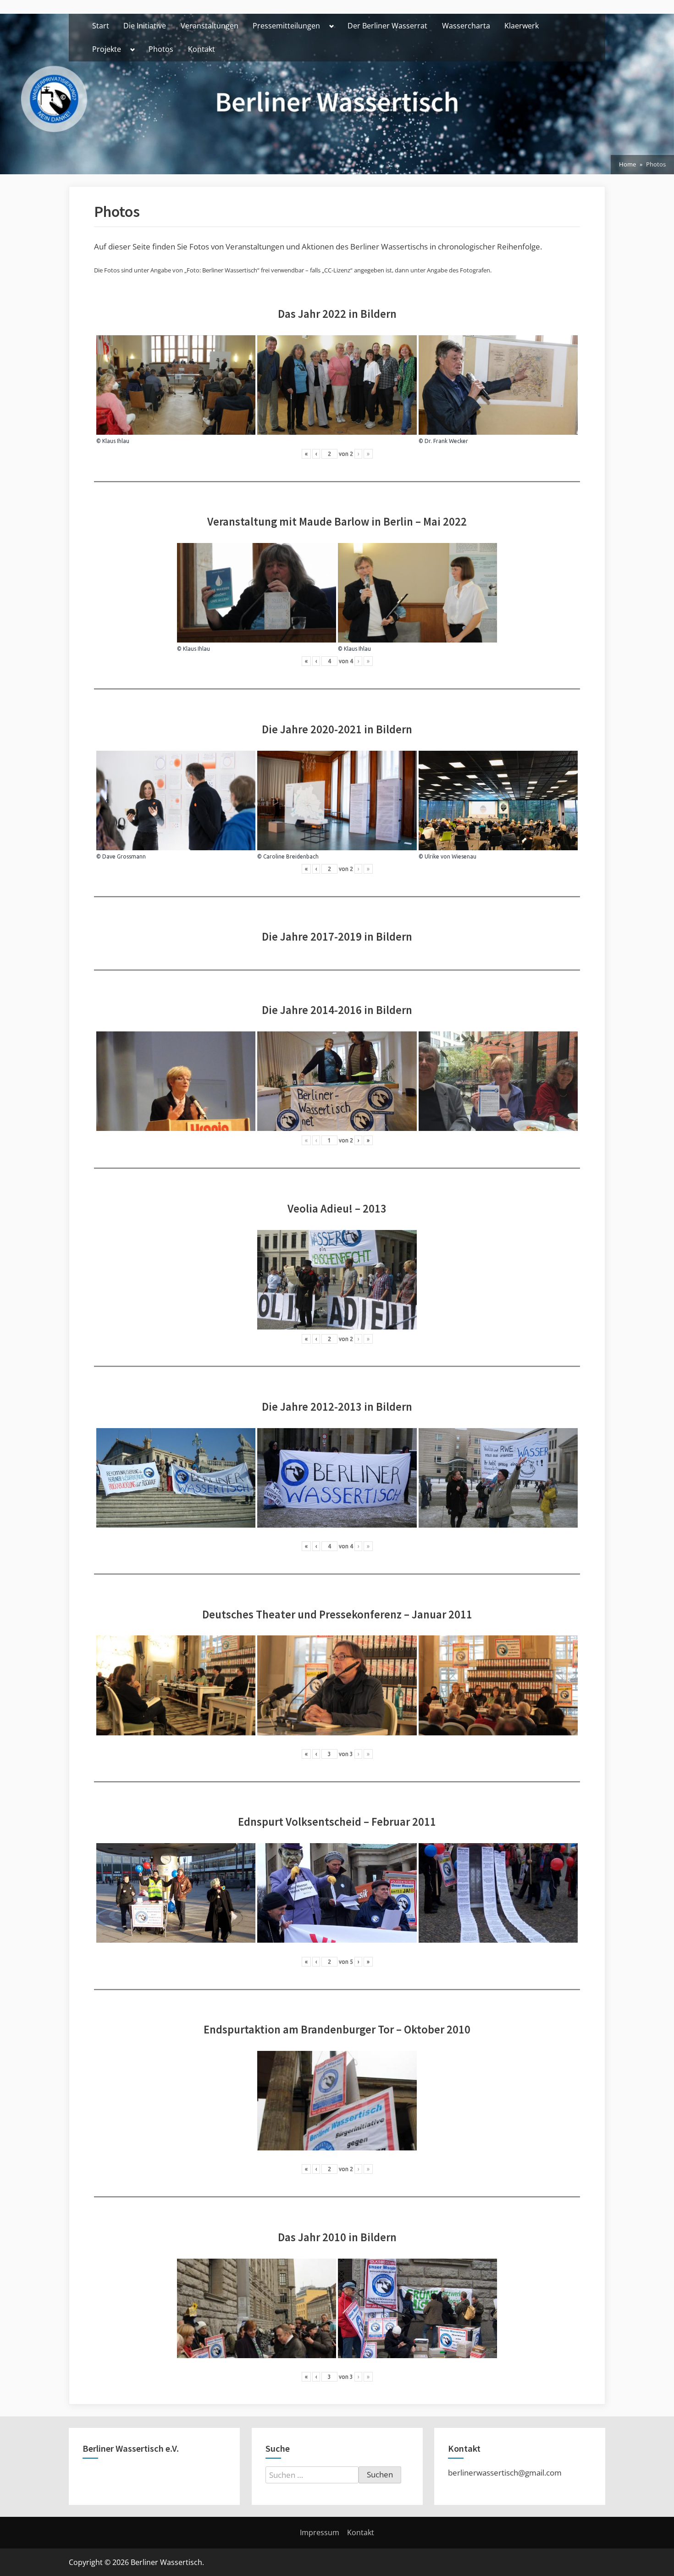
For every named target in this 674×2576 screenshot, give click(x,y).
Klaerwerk (522, 26)
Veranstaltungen (210, 26)
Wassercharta (466, 26)
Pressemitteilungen (286, 26)
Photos (161, 49)
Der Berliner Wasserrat (387, 26)
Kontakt (202, 49)
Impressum (320, 2532)
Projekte (107, 49)
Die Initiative (145, 26)
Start (101, 26)
